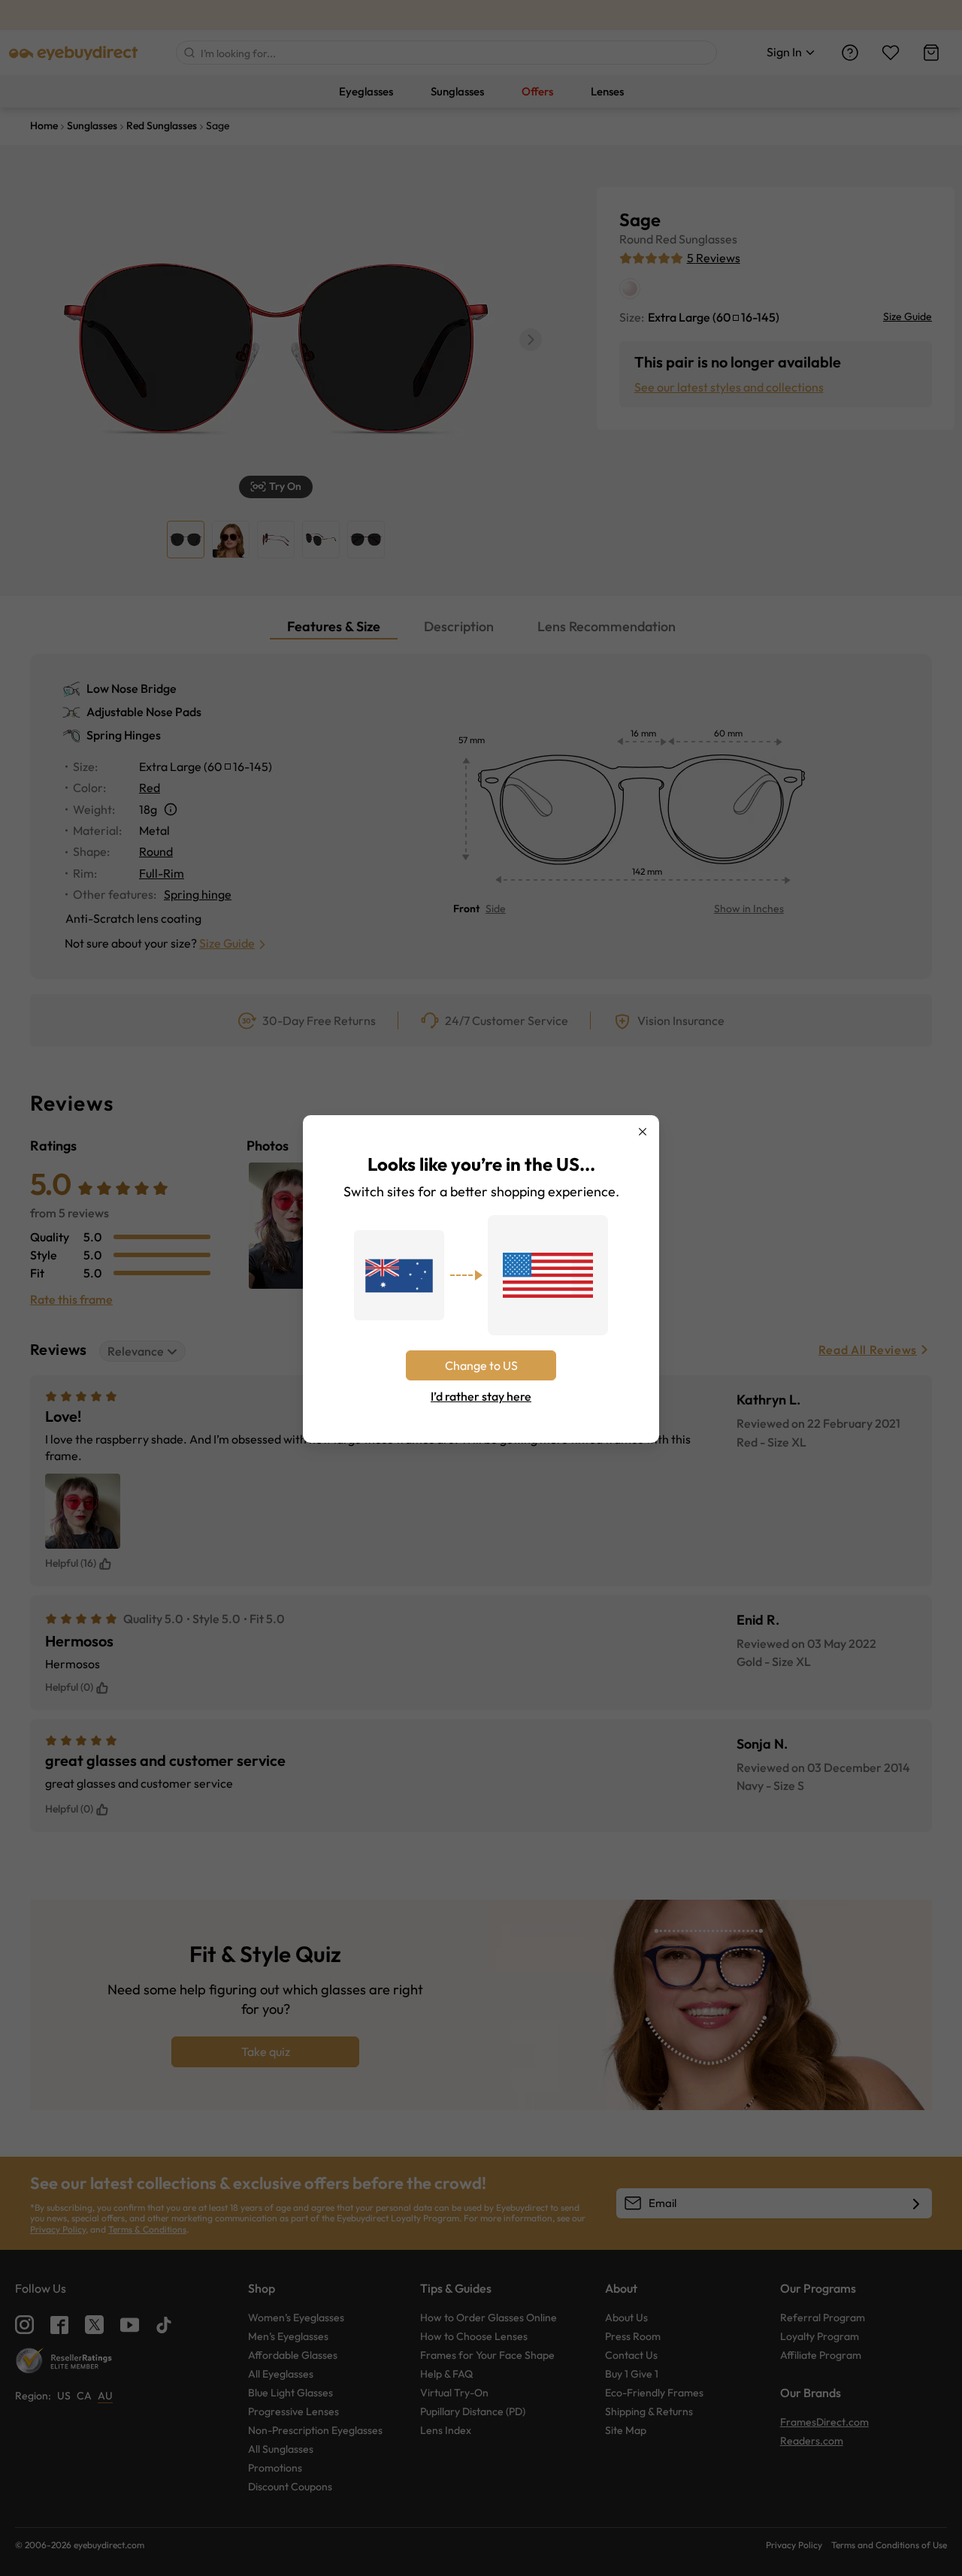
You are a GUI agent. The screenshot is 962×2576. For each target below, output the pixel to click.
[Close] (643, 1132)
